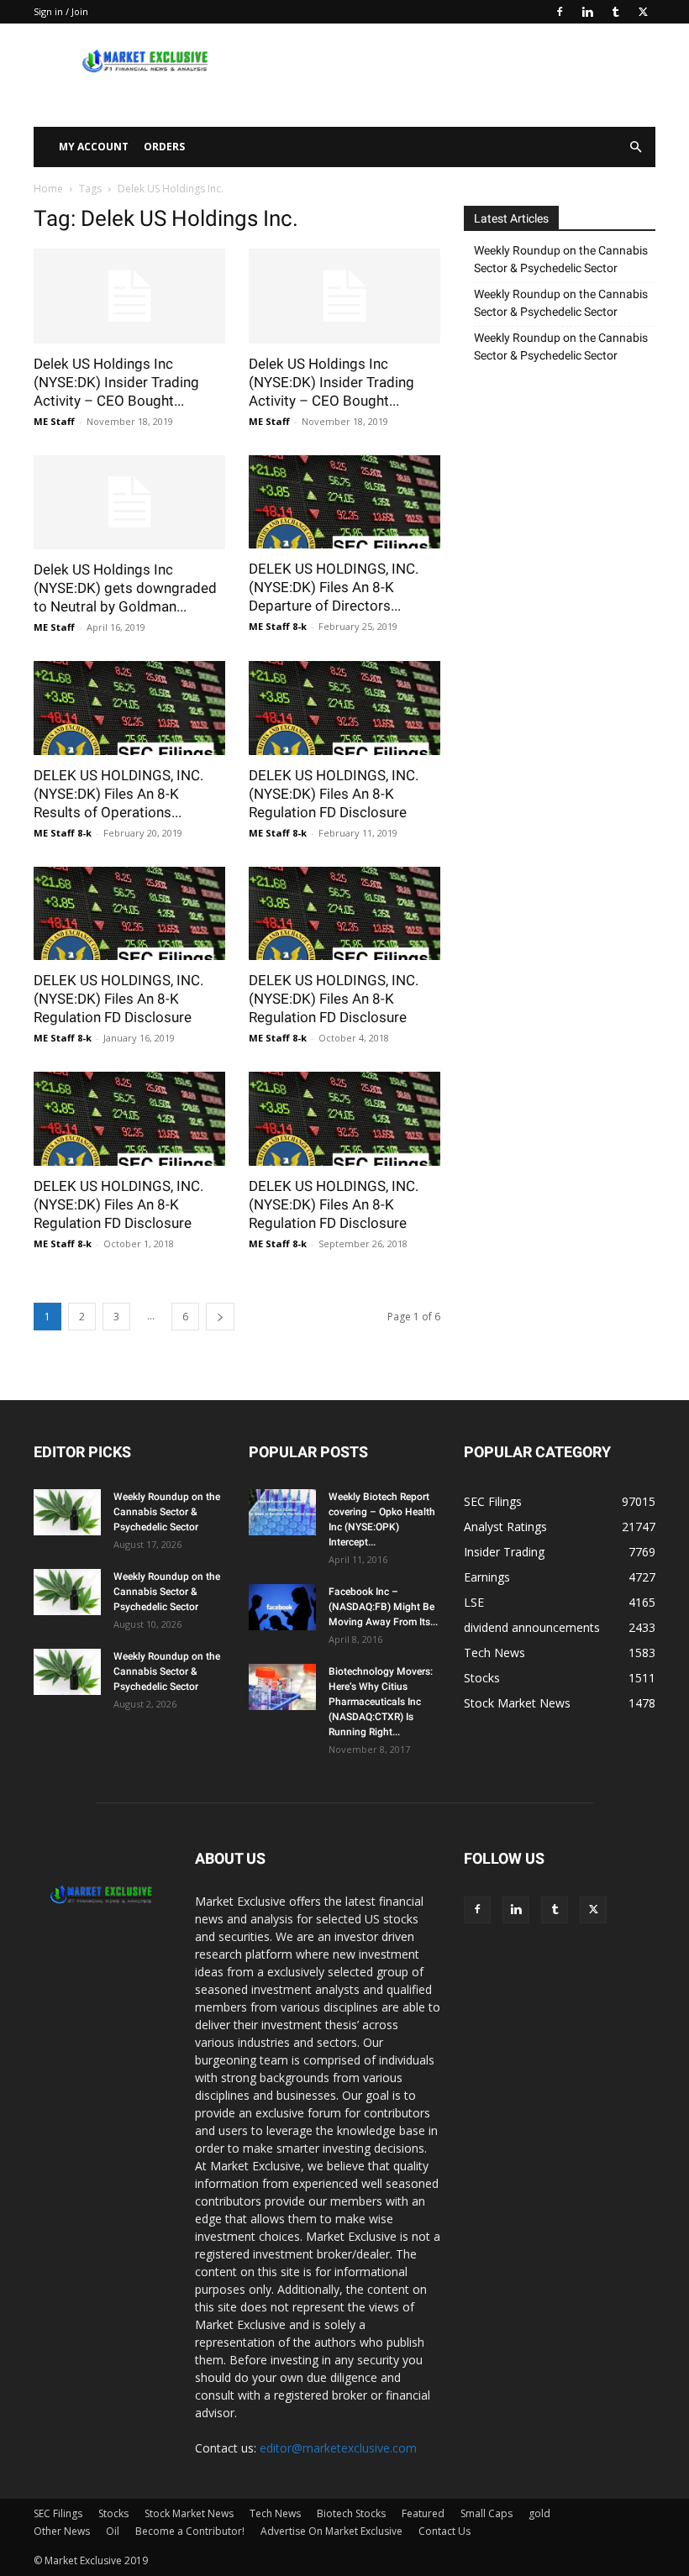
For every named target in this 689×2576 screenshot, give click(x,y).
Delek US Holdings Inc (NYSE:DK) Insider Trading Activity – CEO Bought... (116, 382)
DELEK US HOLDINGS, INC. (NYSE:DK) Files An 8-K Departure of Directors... (334, 587)
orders (164, 147)
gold (539, 2513)
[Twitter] (643, 12)
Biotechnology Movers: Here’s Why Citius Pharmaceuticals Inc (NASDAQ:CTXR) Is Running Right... (381, 1702)
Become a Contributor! (190, 2531)
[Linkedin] (587, 12)
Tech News (275, 2513)
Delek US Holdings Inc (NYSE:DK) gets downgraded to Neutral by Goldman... (125, 588)
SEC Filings (58, 2513)
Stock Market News (189, 2513)
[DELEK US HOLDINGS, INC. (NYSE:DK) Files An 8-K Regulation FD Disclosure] (344, 708)
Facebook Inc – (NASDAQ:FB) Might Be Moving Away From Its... (383, 1607)
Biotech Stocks (351, 2513)
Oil (113, 2531)
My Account (94, 147)
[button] (635, 147)
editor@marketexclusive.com (338, 2448)
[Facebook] (560, 12)
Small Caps (487, 2513)
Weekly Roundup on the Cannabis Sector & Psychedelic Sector (561, 259)
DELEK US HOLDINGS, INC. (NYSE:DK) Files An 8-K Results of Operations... (118, 794)
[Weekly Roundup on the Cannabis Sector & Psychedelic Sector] (67, 1512)
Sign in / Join (61, 11)
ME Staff (54, 421)
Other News (62, 2531)
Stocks (113, 2513)
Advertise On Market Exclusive (331, 2531)
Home (48, 189)
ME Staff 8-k (278, 626)
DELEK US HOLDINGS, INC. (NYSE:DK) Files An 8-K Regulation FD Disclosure (334, 794)
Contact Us (444, 2531)
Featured (423, 2513)
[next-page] (220, 1317)
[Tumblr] (615, 12)
